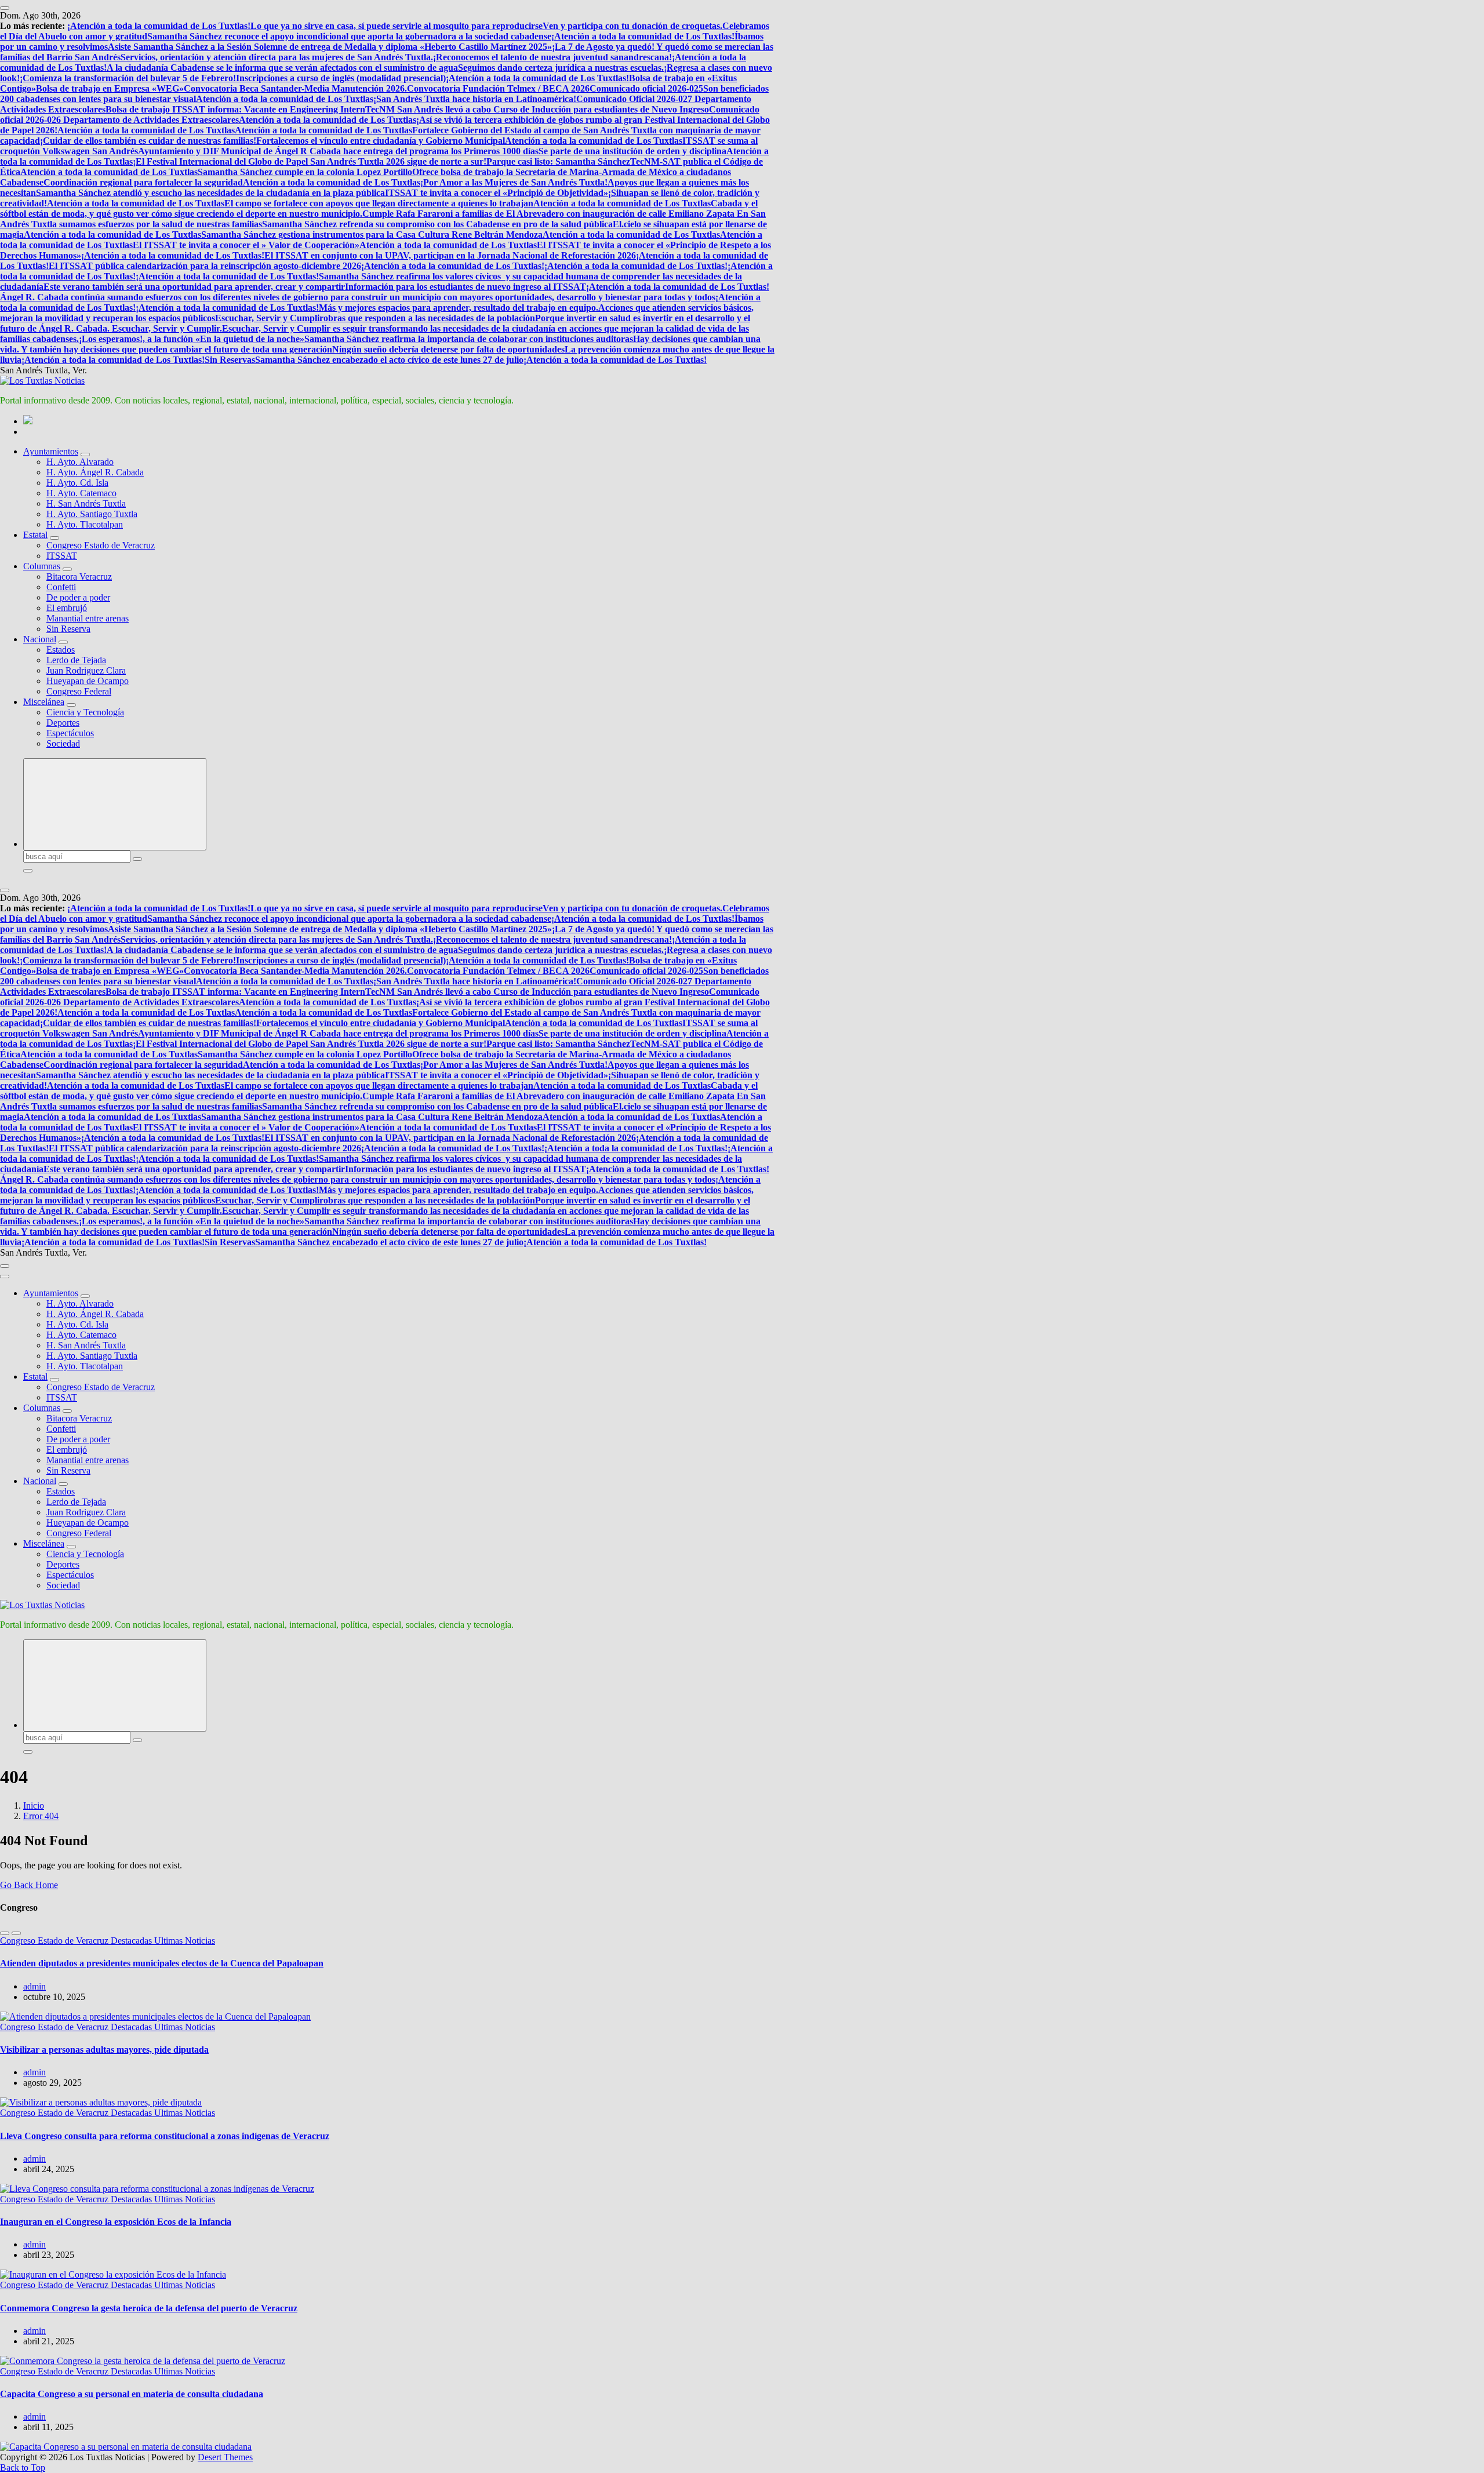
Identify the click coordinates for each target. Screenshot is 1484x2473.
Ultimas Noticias (185, 1941)
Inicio (34, 1805)
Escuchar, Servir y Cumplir (269, 318)
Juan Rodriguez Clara (86, 670)
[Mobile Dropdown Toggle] (85, 454)
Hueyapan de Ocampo (88, 681)
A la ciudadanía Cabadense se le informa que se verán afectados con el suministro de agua (282, 68)
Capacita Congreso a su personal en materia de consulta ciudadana (132, 2394)
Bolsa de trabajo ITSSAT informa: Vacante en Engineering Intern (235, 109)
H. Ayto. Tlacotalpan (85, 524)
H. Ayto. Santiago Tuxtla (92, 514)
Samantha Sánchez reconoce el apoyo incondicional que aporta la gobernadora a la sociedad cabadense (349, 36)
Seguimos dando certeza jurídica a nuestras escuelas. (561, 68)
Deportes (63, 723)
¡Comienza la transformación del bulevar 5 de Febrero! (128, 78)
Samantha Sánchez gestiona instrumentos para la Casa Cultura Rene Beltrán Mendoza (372, 234)
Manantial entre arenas (88, 618)
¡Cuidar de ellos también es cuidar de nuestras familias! (148, 141)
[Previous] (5, 1933)
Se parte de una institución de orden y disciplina (632, 151)
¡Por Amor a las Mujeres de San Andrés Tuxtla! (514, 182)
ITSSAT (62, 556)
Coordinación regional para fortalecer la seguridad (143, 182)
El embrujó (67, 608)
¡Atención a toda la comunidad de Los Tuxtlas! (159, 26)
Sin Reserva (68, 629)
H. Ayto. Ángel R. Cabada (95, 472)
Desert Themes (225, 2457)
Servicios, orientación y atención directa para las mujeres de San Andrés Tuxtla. (277, 57)
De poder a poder (78, 597)
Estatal (35, 535)
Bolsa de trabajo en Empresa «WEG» (110, 88)
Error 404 (41, 1816)
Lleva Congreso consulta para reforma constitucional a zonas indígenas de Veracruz (165, 2136)
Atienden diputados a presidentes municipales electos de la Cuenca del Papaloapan (162, 1963)
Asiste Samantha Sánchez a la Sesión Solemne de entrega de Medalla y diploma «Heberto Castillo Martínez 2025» (330, 47)
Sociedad (63, 743)
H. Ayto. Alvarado (80, 462)
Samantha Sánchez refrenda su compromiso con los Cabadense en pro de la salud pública (437, 224)
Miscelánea (44, 702)
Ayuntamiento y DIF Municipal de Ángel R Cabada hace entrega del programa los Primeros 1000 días (338, 151)
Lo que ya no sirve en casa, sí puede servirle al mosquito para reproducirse (397, 26)
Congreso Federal (79, 691)
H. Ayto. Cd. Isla (77, 483)
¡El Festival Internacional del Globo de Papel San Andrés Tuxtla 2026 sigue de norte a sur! (310, 161)
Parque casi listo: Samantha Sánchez (558, 161)
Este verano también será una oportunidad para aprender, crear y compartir (194, 287)
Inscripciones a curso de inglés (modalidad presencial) (341, 78)
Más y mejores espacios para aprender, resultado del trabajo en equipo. (459, 308)
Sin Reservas (230, 360)
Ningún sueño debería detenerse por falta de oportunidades (448, 349)
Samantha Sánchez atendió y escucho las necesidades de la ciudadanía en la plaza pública (210, 193)
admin (34, 1986)
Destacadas (132, 1941)
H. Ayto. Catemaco (81, 493)
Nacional (40, 639)
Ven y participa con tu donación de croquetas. (632, 26)
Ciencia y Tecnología (85, 712)
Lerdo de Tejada (76, 660)
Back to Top (23, 2467)
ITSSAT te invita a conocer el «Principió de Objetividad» (497, 193)
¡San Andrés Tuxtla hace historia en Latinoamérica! (475, 99)
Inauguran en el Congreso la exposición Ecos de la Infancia (116, 2222)
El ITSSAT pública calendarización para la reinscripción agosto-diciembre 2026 (205, 266)
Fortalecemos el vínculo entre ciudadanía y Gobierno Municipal (381, 141)
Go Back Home (29, 1885)
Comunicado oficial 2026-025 (646, 88)
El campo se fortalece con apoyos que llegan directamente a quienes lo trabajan (379, 203)
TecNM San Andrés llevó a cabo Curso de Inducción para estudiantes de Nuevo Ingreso (537, 109)
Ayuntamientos (51, 451)
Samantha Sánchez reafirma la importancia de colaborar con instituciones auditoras (469, 339)
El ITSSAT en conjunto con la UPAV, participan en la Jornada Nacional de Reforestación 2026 (450, 255)
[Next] (16, 1933)
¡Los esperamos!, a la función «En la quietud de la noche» (192, 339)
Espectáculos (70, 733)
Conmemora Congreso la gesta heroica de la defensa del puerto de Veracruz (149, 2308)
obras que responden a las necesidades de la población (429, 318)
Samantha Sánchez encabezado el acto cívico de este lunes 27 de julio (389, 360)
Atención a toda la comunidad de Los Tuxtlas (285, 99)
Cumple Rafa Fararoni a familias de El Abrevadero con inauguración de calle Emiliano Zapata (550, 214)
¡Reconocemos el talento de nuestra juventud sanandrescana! (552, 57)
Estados (61, 650)
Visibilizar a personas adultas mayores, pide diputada (104, 2050)
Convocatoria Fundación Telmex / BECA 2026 (498, 88)
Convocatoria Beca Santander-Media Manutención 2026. (295, 88)
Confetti (61, 587)
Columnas (42, 566)
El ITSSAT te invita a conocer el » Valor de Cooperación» (246, 245)
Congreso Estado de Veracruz (101, 545)
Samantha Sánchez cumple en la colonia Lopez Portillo (305, 172)
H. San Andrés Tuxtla (86, 503)
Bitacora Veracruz (79, 577)
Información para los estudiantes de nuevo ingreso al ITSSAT (465, 287)
